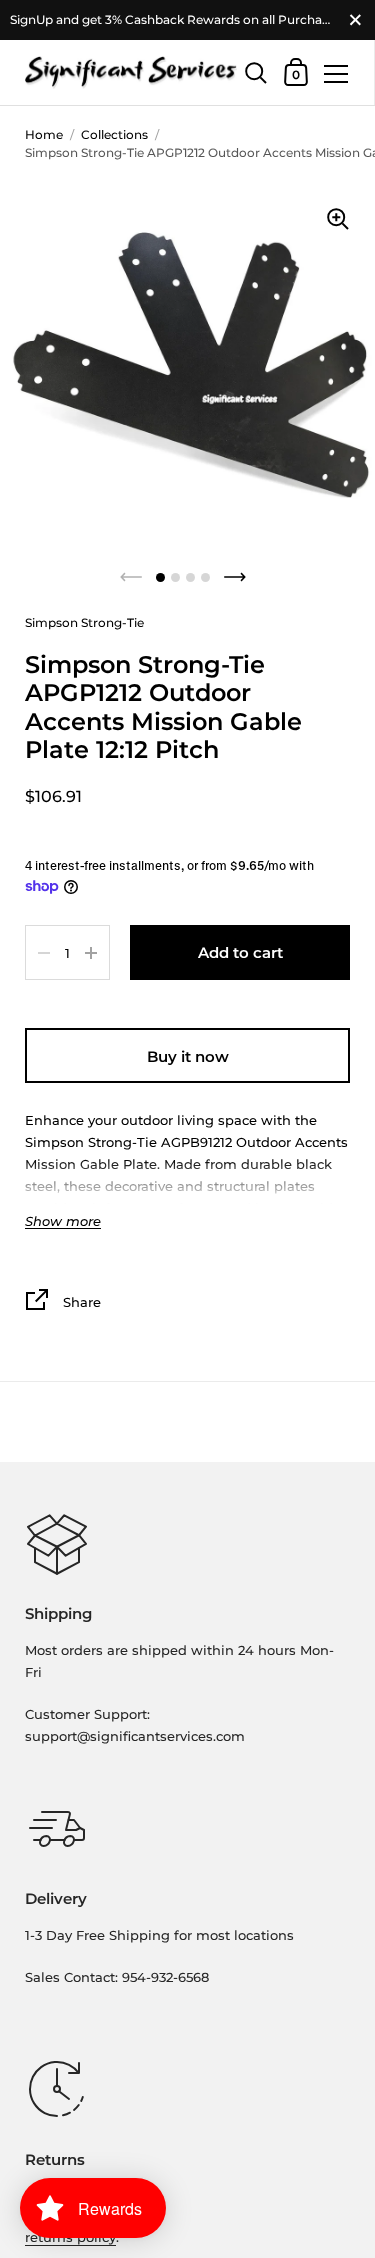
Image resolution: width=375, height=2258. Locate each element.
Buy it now (188, 1056)
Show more (63, 1221)
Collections (114, 134)
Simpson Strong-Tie (84, 622)
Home (44, 134)
